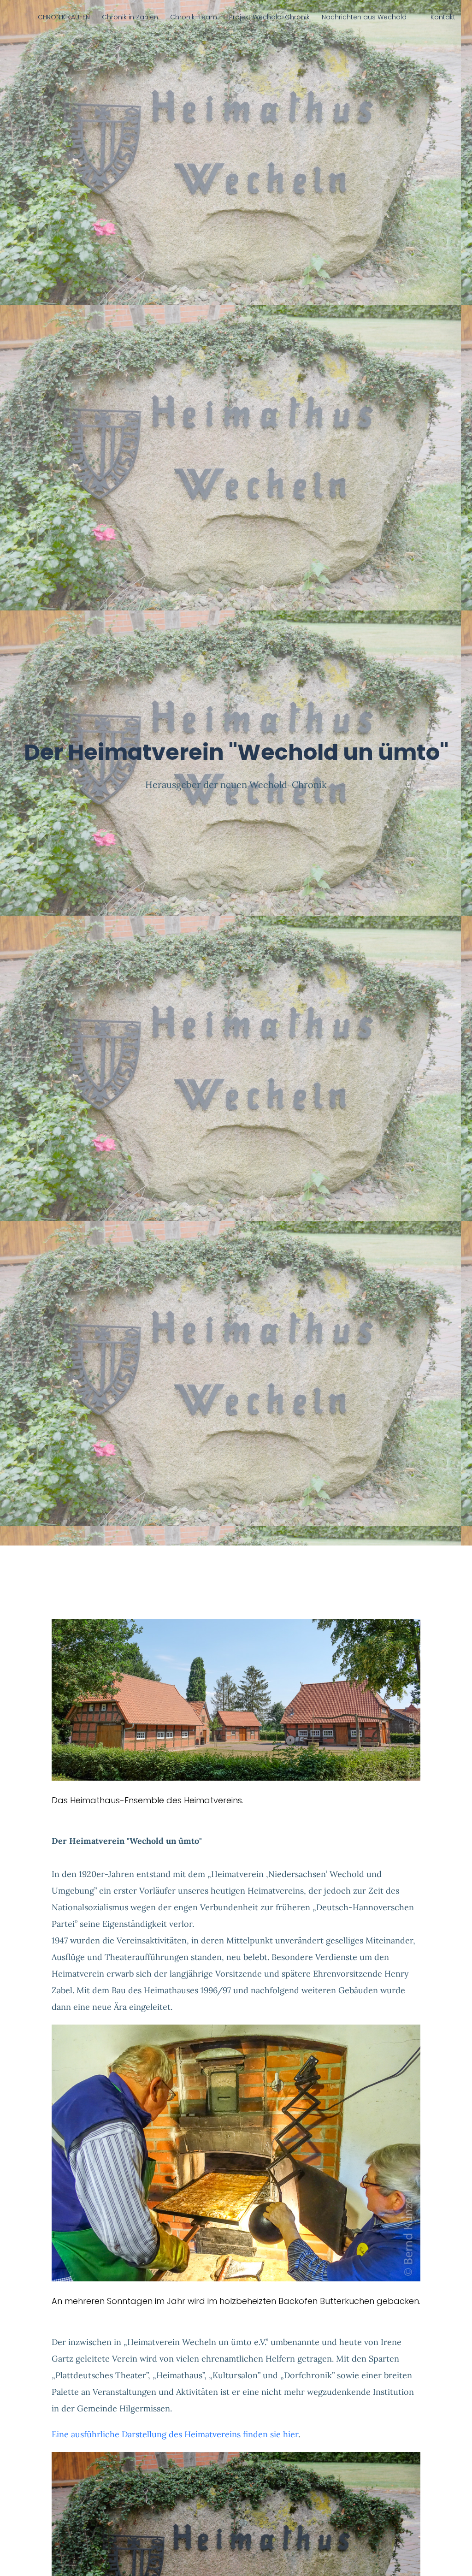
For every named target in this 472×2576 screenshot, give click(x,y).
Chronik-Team (194, 17)
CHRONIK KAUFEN (64, 17)
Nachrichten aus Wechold (364, 17)
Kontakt (443, 17)
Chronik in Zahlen (130, 17)
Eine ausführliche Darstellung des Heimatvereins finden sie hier (175, 2434)
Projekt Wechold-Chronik (269, 17)
